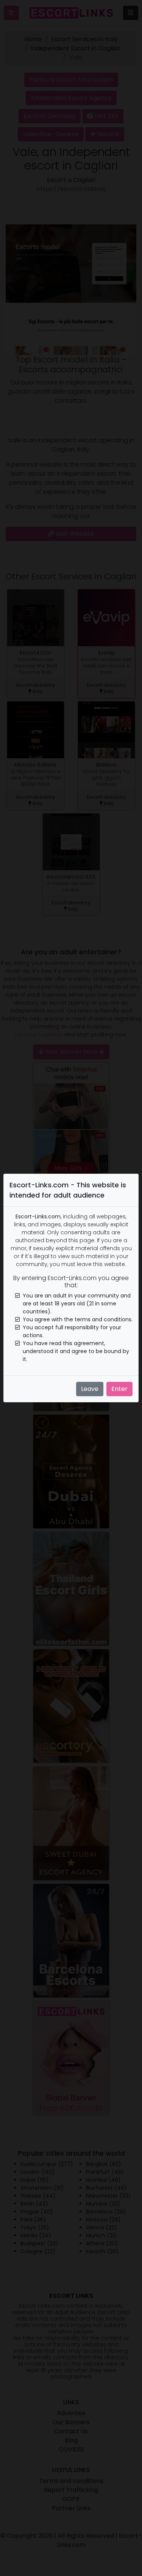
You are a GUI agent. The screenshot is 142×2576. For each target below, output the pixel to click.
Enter (119, 1389)
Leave (90, 1389)
